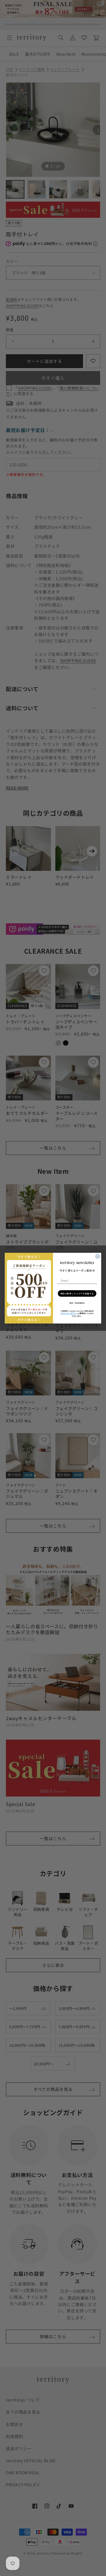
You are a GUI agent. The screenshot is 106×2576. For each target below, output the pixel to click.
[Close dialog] (98, 1256)
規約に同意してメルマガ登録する (77, 1293)
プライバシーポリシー (69, 1313)
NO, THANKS (77, 1303)
